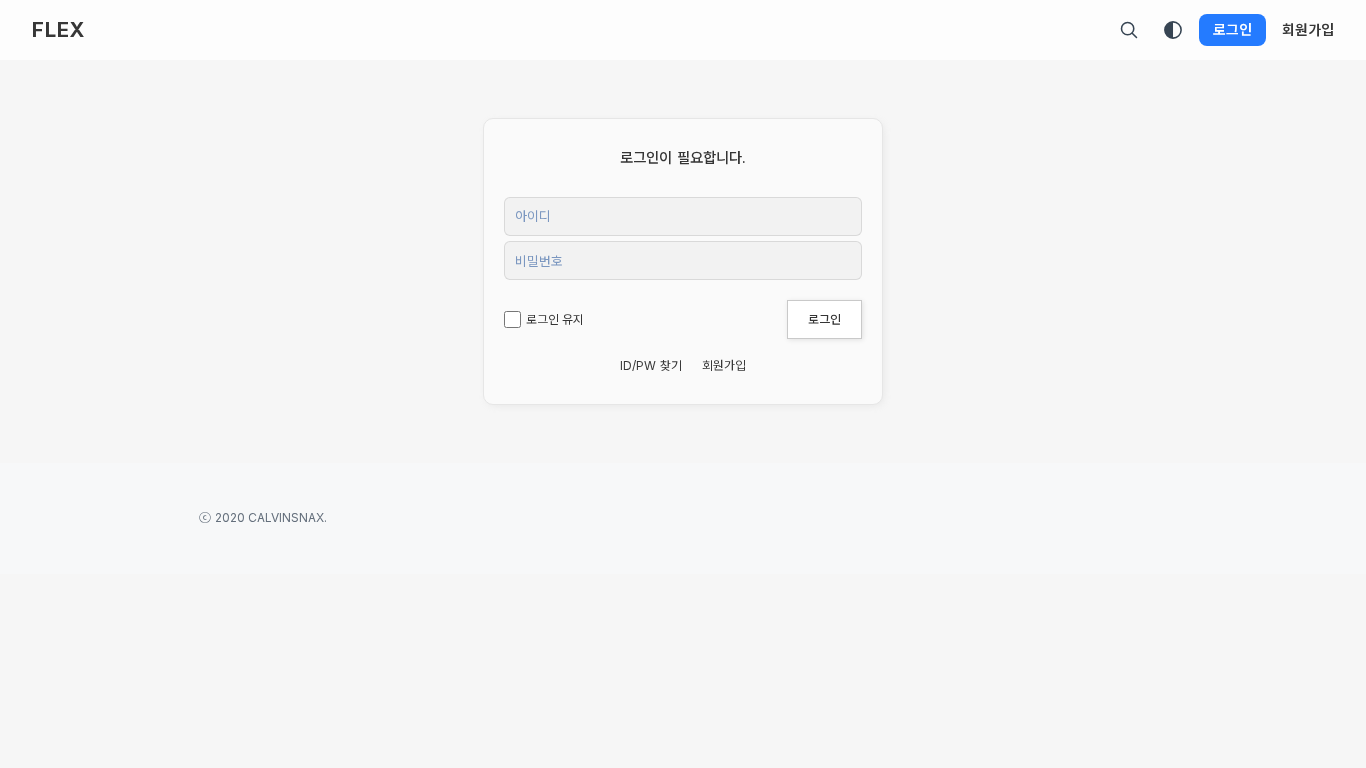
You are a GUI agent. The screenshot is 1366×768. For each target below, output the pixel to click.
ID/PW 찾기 (651, 366)
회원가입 (1308, 30)
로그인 (1232, 29)
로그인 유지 (555, 319)
